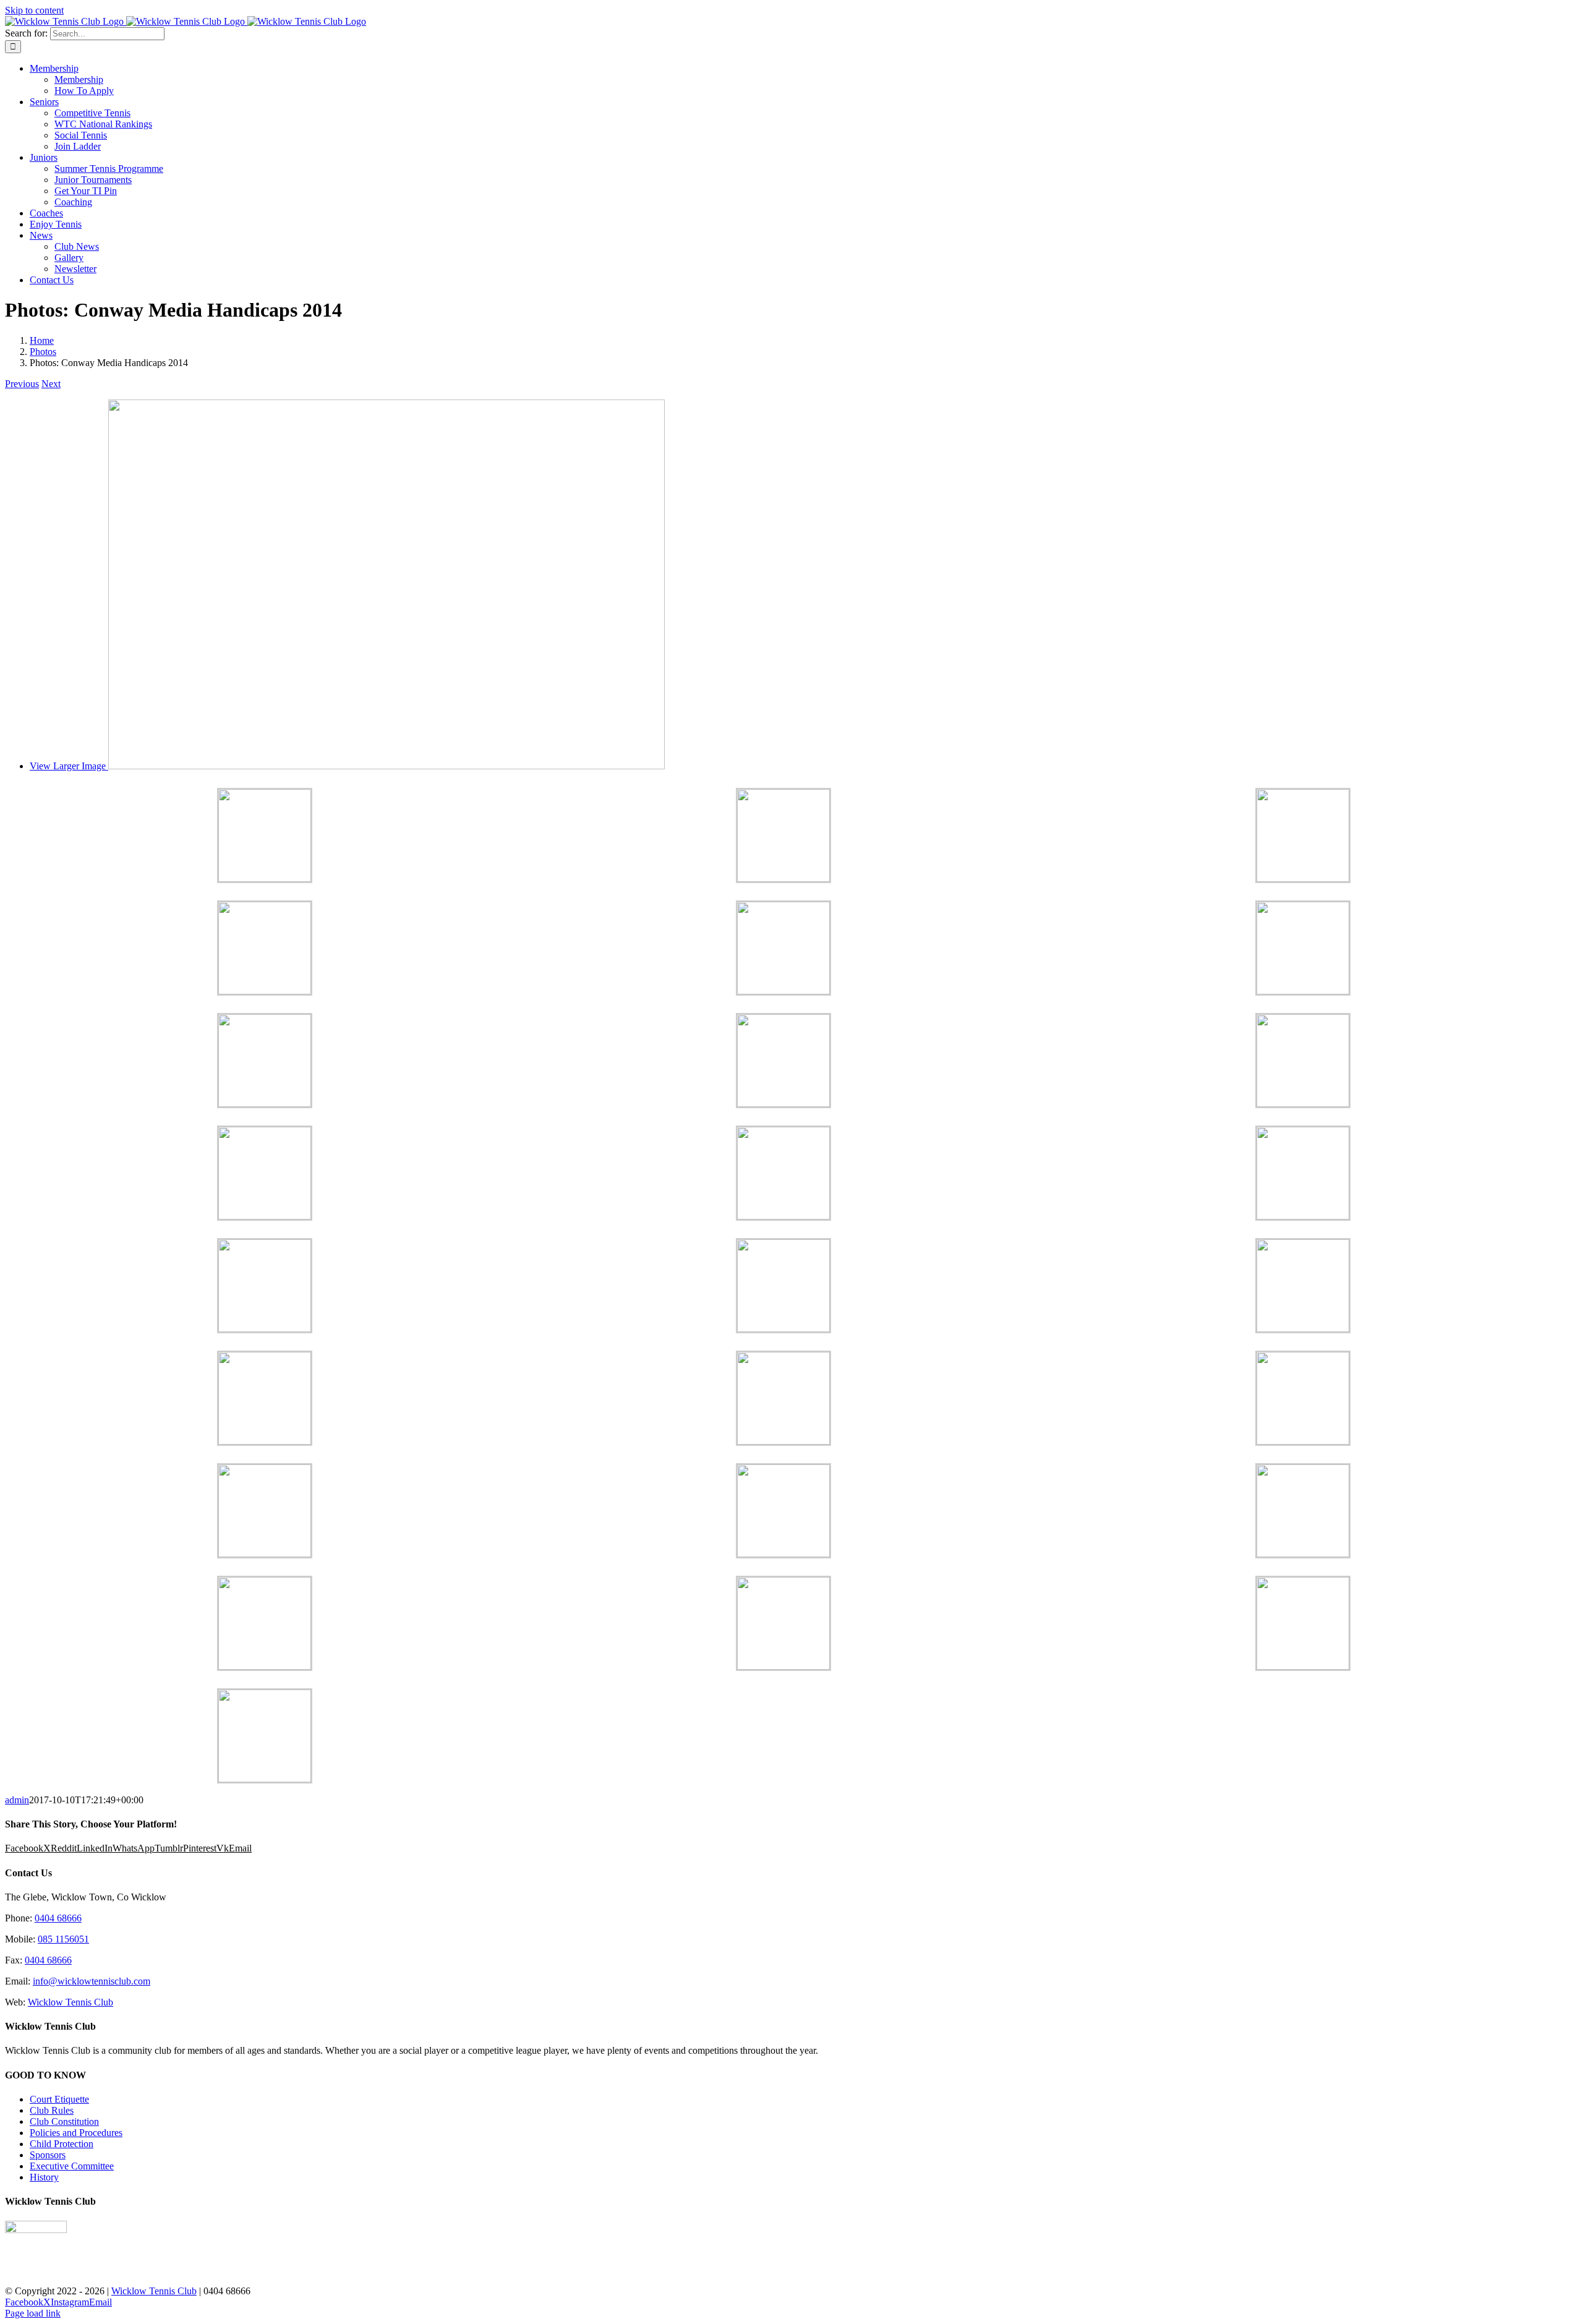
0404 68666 (58, 1918)
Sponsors (48, 2155)
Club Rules (52, 2110)
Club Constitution (64, 2121)
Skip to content (34, 10)
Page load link (33, 2313)
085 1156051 (63, 1939)
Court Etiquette (59, 2099)
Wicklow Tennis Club (70, 2002)
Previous (22, 384)
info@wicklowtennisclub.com (92, 1981)
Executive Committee (72, 2166)
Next (51, 384)
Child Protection (62, 2144)
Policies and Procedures (76, 2133)
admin (17, 1800)
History (44, 2177)
